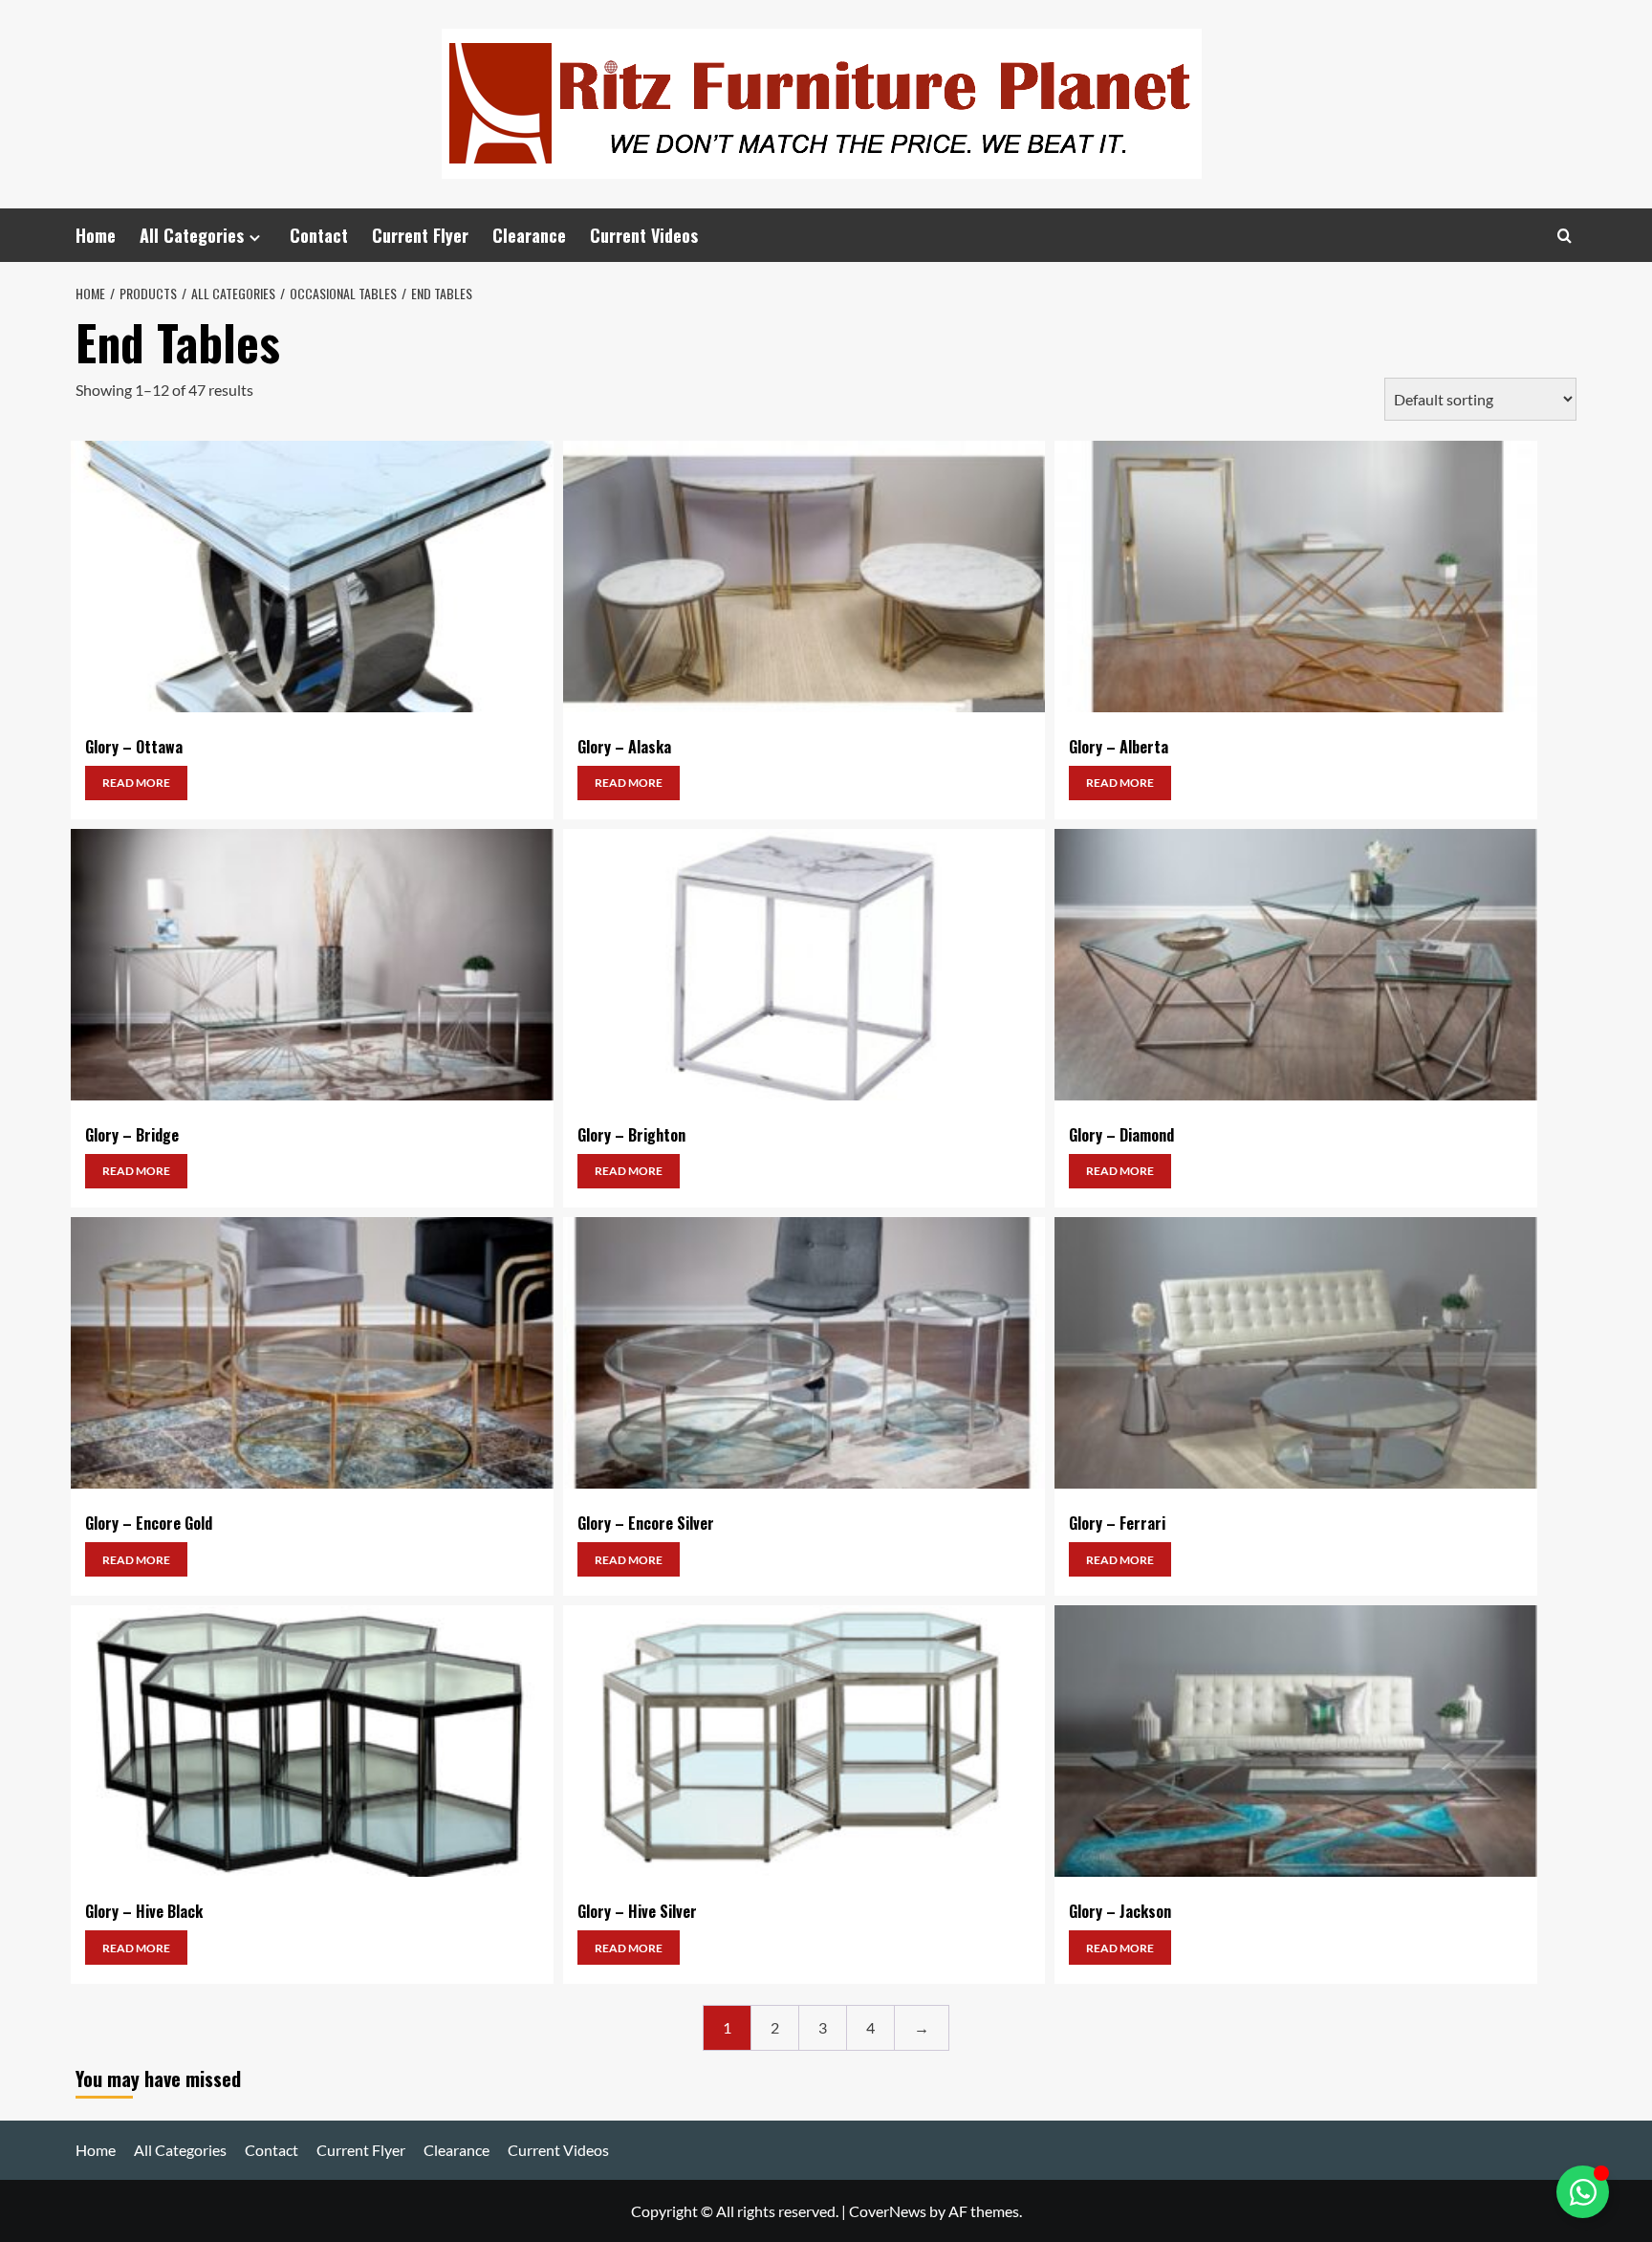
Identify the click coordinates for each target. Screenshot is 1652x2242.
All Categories (192, 235)
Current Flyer (420, 235)
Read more (136, 783)
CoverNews (888, 2211)
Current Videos (644, 235)
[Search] (1565, 236)
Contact (319, 235)
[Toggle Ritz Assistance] (1583, 2192)
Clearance (529, 235)
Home (96, 235)
